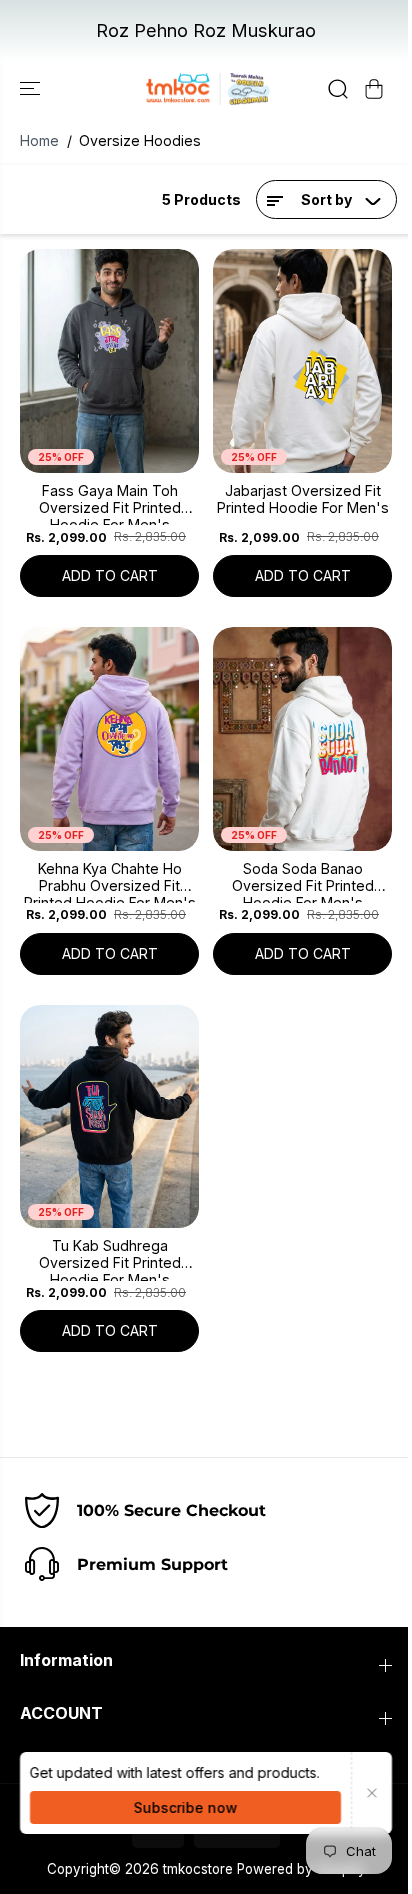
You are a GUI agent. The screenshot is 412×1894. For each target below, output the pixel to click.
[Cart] (374, 89)
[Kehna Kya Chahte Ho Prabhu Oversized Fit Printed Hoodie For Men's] (109, 739)
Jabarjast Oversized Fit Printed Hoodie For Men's (303, 499)
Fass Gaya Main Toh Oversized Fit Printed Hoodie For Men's (110, 504)
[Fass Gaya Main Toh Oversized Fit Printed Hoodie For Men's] (109, 361)
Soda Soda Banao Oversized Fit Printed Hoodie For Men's (303, 882)
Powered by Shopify (301, 1869)
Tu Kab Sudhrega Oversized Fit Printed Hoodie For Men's (110, 1259)
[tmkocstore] (206, 89)
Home (39, 140)
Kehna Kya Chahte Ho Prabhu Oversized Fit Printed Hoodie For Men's (110, 882)
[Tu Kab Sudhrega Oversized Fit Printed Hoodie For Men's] (109, 1117)
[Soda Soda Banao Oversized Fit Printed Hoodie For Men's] (302, 739)
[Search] (338, 89)
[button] (32, 89)
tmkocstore (198, 1869)
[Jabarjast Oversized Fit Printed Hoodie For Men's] (302, 361)
